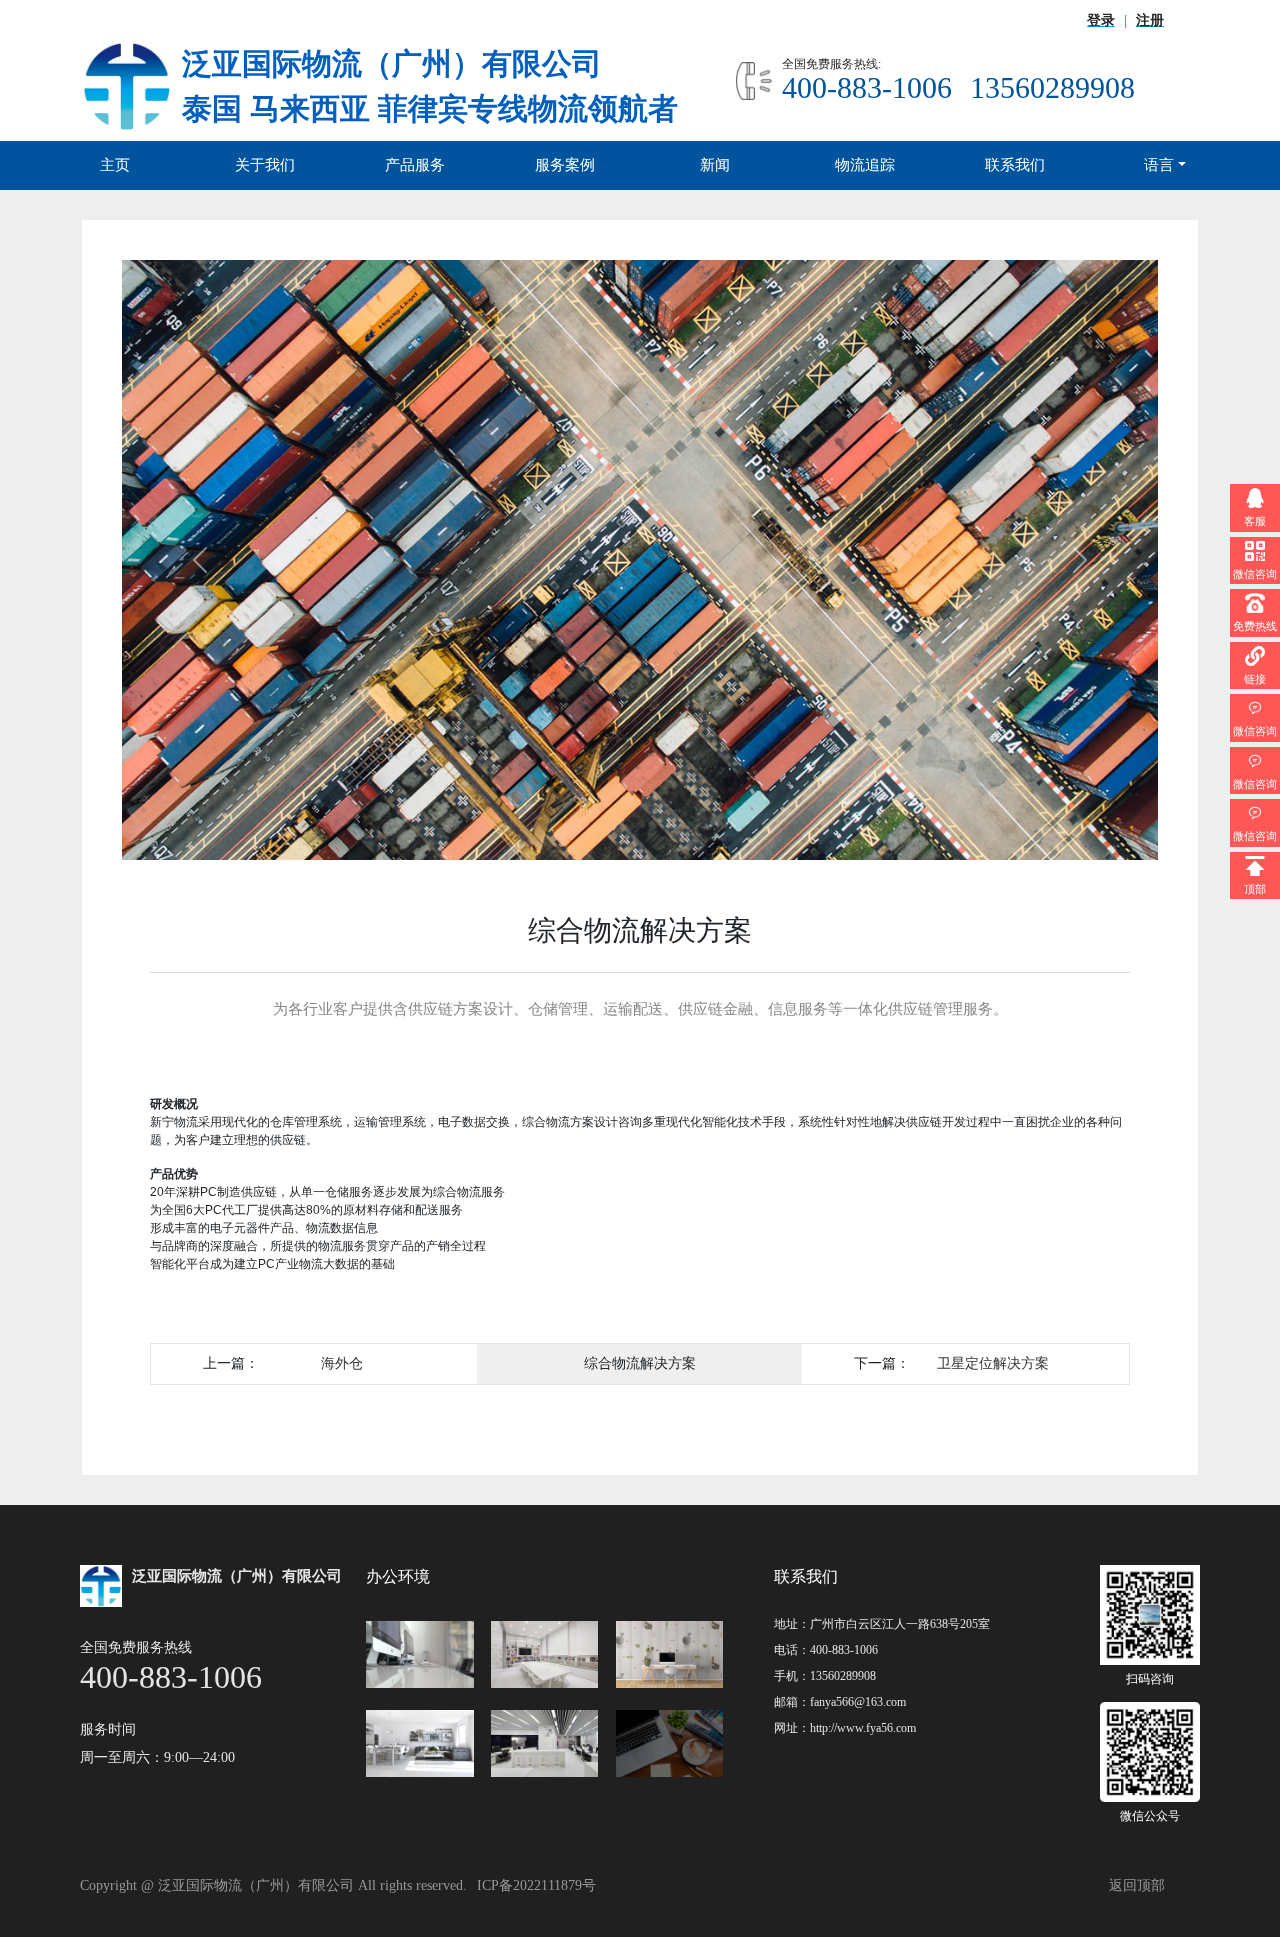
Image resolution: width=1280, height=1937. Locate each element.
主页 (115, 164)
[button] (199, 560)
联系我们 (1015, 164)
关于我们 (265, 164)
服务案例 (565, 164)
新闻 (715, 164)
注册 (1150, 20)
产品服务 (415, 164)
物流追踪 (865, 164)
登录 (1101, 20)
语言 (1159, 164)
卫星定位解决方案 (993, 1363)
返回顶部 (1137, 1885)
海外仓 (342, 1363)
